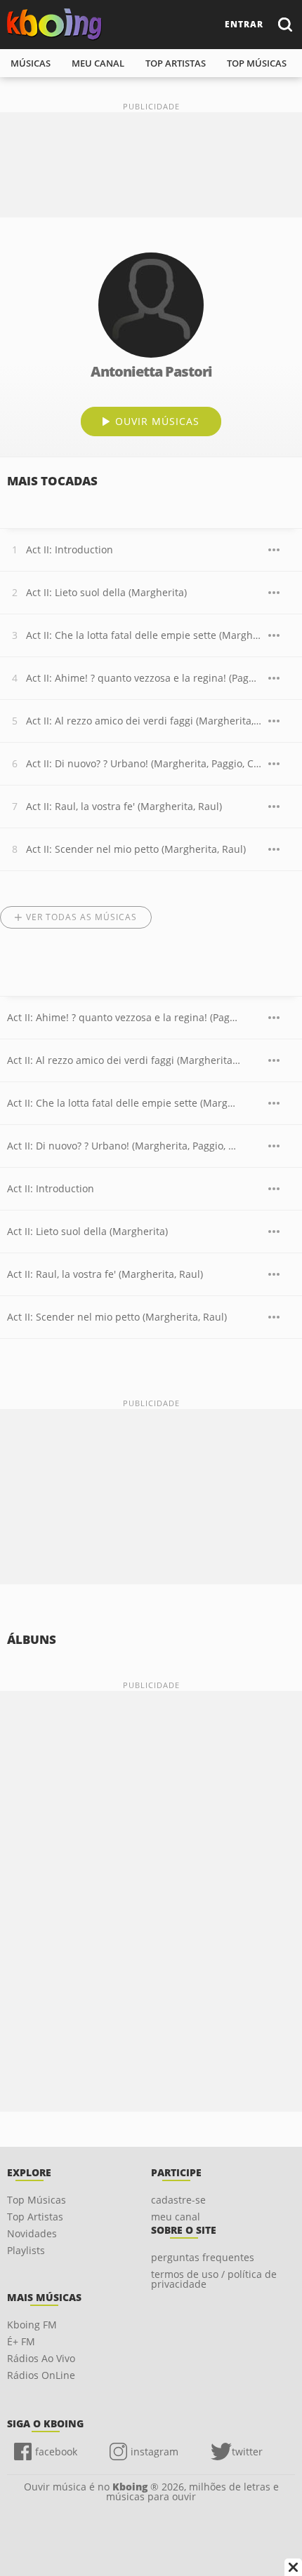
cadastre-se (178, 2200)
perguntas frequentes (203, 2257)
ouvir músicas (157, 421)
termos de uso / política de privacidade (214, 2279)
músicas (31, 63)
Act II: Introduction (70, 549)
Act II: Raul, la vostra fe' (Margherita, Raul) (124, 806)
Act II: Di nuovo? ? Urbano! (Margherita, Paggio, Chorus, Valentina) (144, 763)
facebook (56, 2452)
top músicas (257, 63)
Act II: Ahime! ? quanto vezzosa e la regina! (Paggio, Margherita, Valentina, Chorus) (144, 678)
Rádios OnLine (41, 2375)
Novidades (32, 2233)
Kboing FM (32, 2325)
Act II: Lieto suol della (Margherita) (106, 592)
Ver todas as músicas (81, 917)
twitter (247, 2452)
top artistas (176, 63)
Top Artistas (35, 2217)
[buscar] (284, 24)
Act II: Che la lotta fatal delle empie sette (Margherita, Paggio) (144, 635)
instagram (155, 2452)
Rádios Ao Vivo (41, 2358)
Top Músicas (37, 2200)
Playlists (26, 2250)
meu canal (98, 63)
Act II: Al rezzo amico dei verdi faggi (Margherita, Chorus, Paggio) (144, 721)
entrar (244, 24)
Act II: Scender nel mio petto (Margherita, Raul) (136, 849)
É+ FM (21, 2341)
